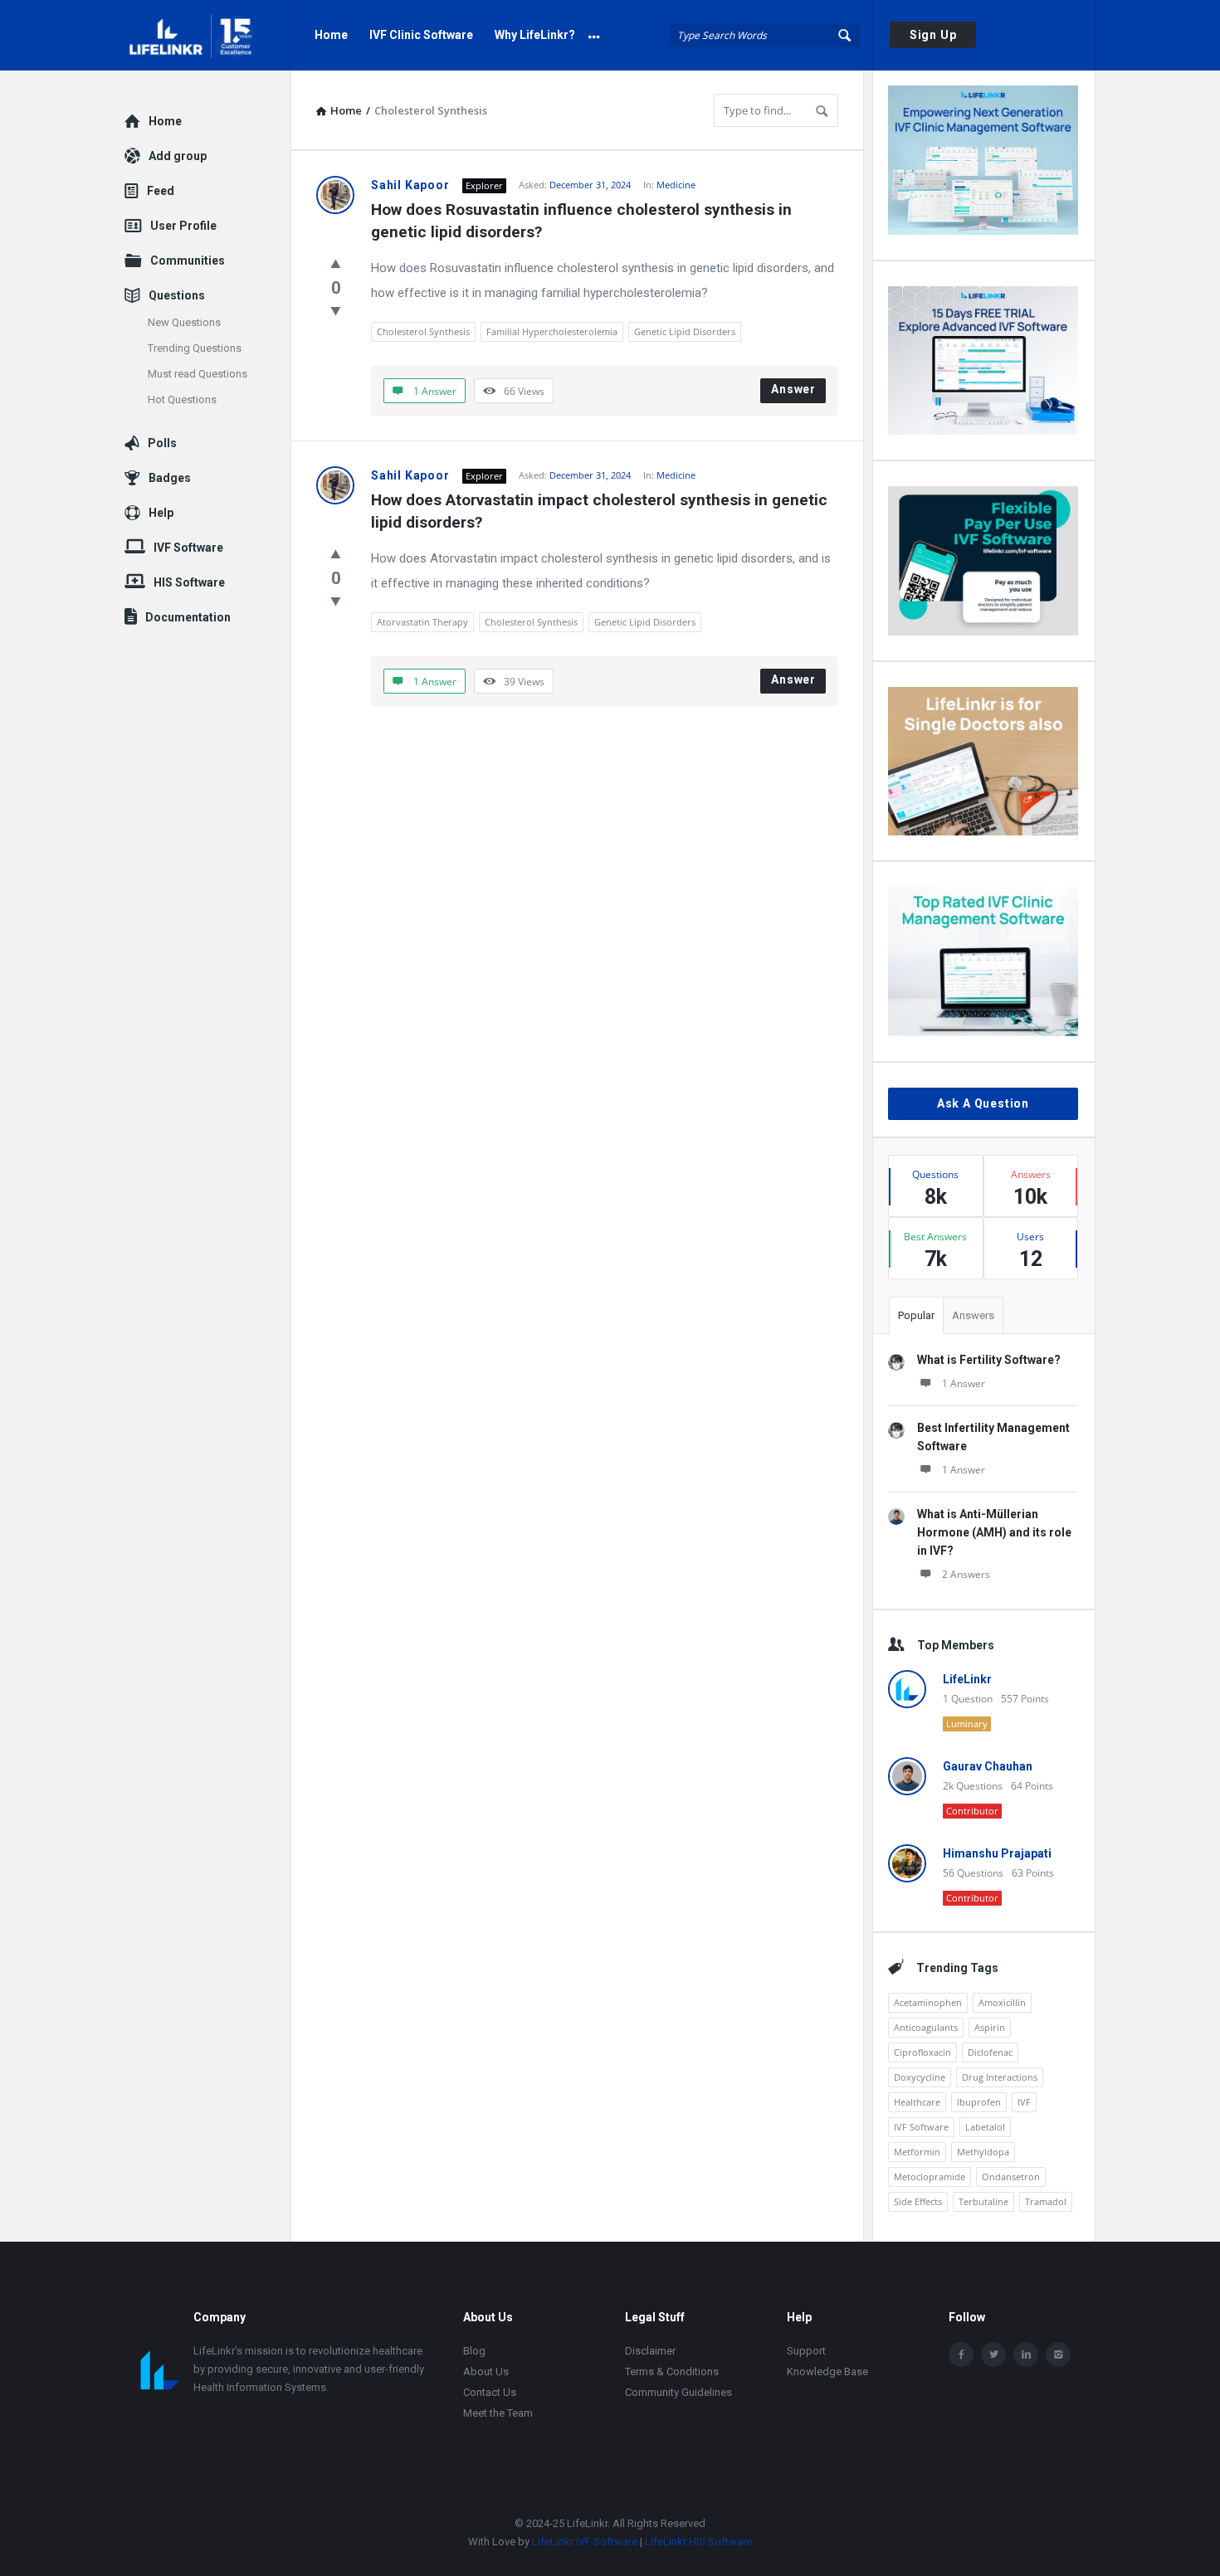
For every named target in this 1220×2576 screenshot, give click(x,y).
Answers (973, 1315)
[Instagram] (1058, 2354)
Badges (170, 478)
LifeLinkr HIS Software (698, 2542)
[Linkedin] (1026, 2354)
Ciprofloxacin (922, 2052)
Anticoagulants (926, 2027)
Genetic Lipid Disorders (685, 331)
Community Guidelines (678, 2392)
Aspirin (990, 2027)
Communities (188, 261)
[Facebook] (961, 2354)
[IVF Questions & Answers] (208, 35)
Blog (474, 2351)
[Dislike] (336, 310)
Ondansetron (1011, 2177)
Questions (177, 295)
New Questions (184, 322)
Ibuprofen (979, 2102)
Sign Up (933, 35)
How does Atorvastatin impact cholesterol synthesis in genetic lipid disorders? (601, 511)
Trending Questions (195, 348)
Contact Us (490, 2392)
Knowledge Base (827, 2371)
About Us (486, 2371)
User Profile (183, 226)
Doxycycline (920, 2077)
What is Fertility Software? (989, 1360)
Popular (916, 1315)
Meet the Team (498, 2413)
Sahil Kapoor (410, 185)
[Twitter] (993, 2354)
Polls (162, 443)
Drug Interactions (1000, 2077)
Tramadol (1046, 2201)
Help (161, 513)
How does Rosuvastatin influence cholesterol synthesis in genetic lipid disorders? (583, 221)
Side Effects (918, 2201)
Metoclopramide (930, 2177)
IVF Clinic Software (421, 35)
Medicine (676, 185)
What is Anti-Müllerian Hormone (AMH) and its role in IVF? (994, 1532)
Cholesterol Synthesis (423, 331)
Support (806, 2351)
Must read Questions (198, 374)
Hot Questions (182, 399)
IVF (1024, 2102)
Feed (161, 191)
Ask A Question (983, 1103)
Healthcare (917, 2102)
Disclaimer (650, 2351)
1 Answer (964, 1383)
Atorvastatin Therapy (422, 622)
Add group (178, 156)
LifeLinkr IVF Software (585, 2542)
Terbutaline (983, 2201)
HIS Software (189, 582)
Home (331, 35)
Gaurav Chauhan (988, 1766)
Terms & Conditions (672, 2371)
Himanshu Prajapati (997, 1853)
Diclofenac (990, 2052)
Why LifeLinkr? (535, 35)
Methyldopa (983, 2152)
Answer (793, 389)
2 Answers (966, 1574)
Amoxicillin (1002, 2002)
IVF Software (921, 2127)
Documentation (188, 617)
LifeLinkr (967, 1679)
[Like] (336, 263)
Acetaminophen (928, 2002)
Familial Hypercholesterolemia (552, 331)
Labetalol (985, 2127)
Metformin (917, 2152)
